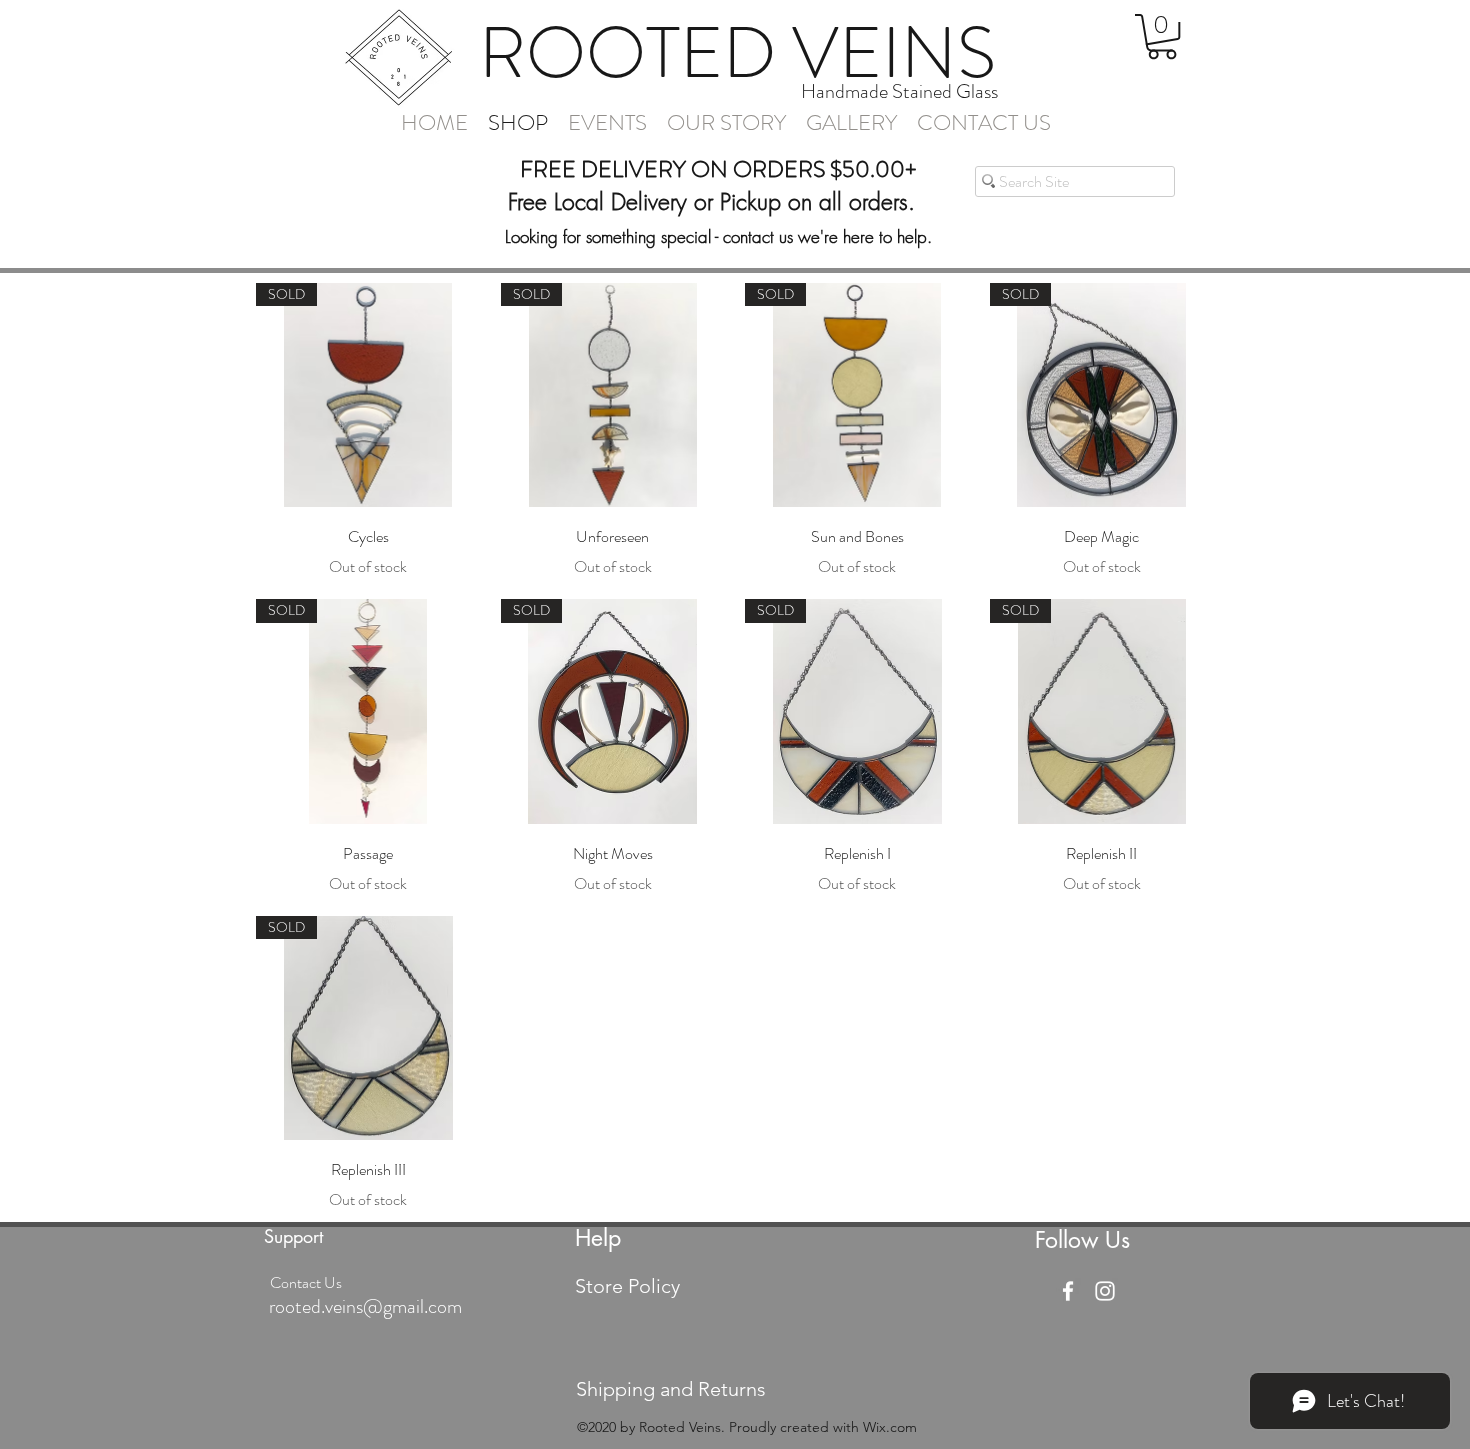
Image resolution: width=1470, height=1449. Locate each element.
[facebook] (1068, 1291)
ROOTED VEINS (737, 52)
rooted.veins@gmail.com (365, 1306)
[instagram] (1105, 1291)
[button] (1162, 36)
